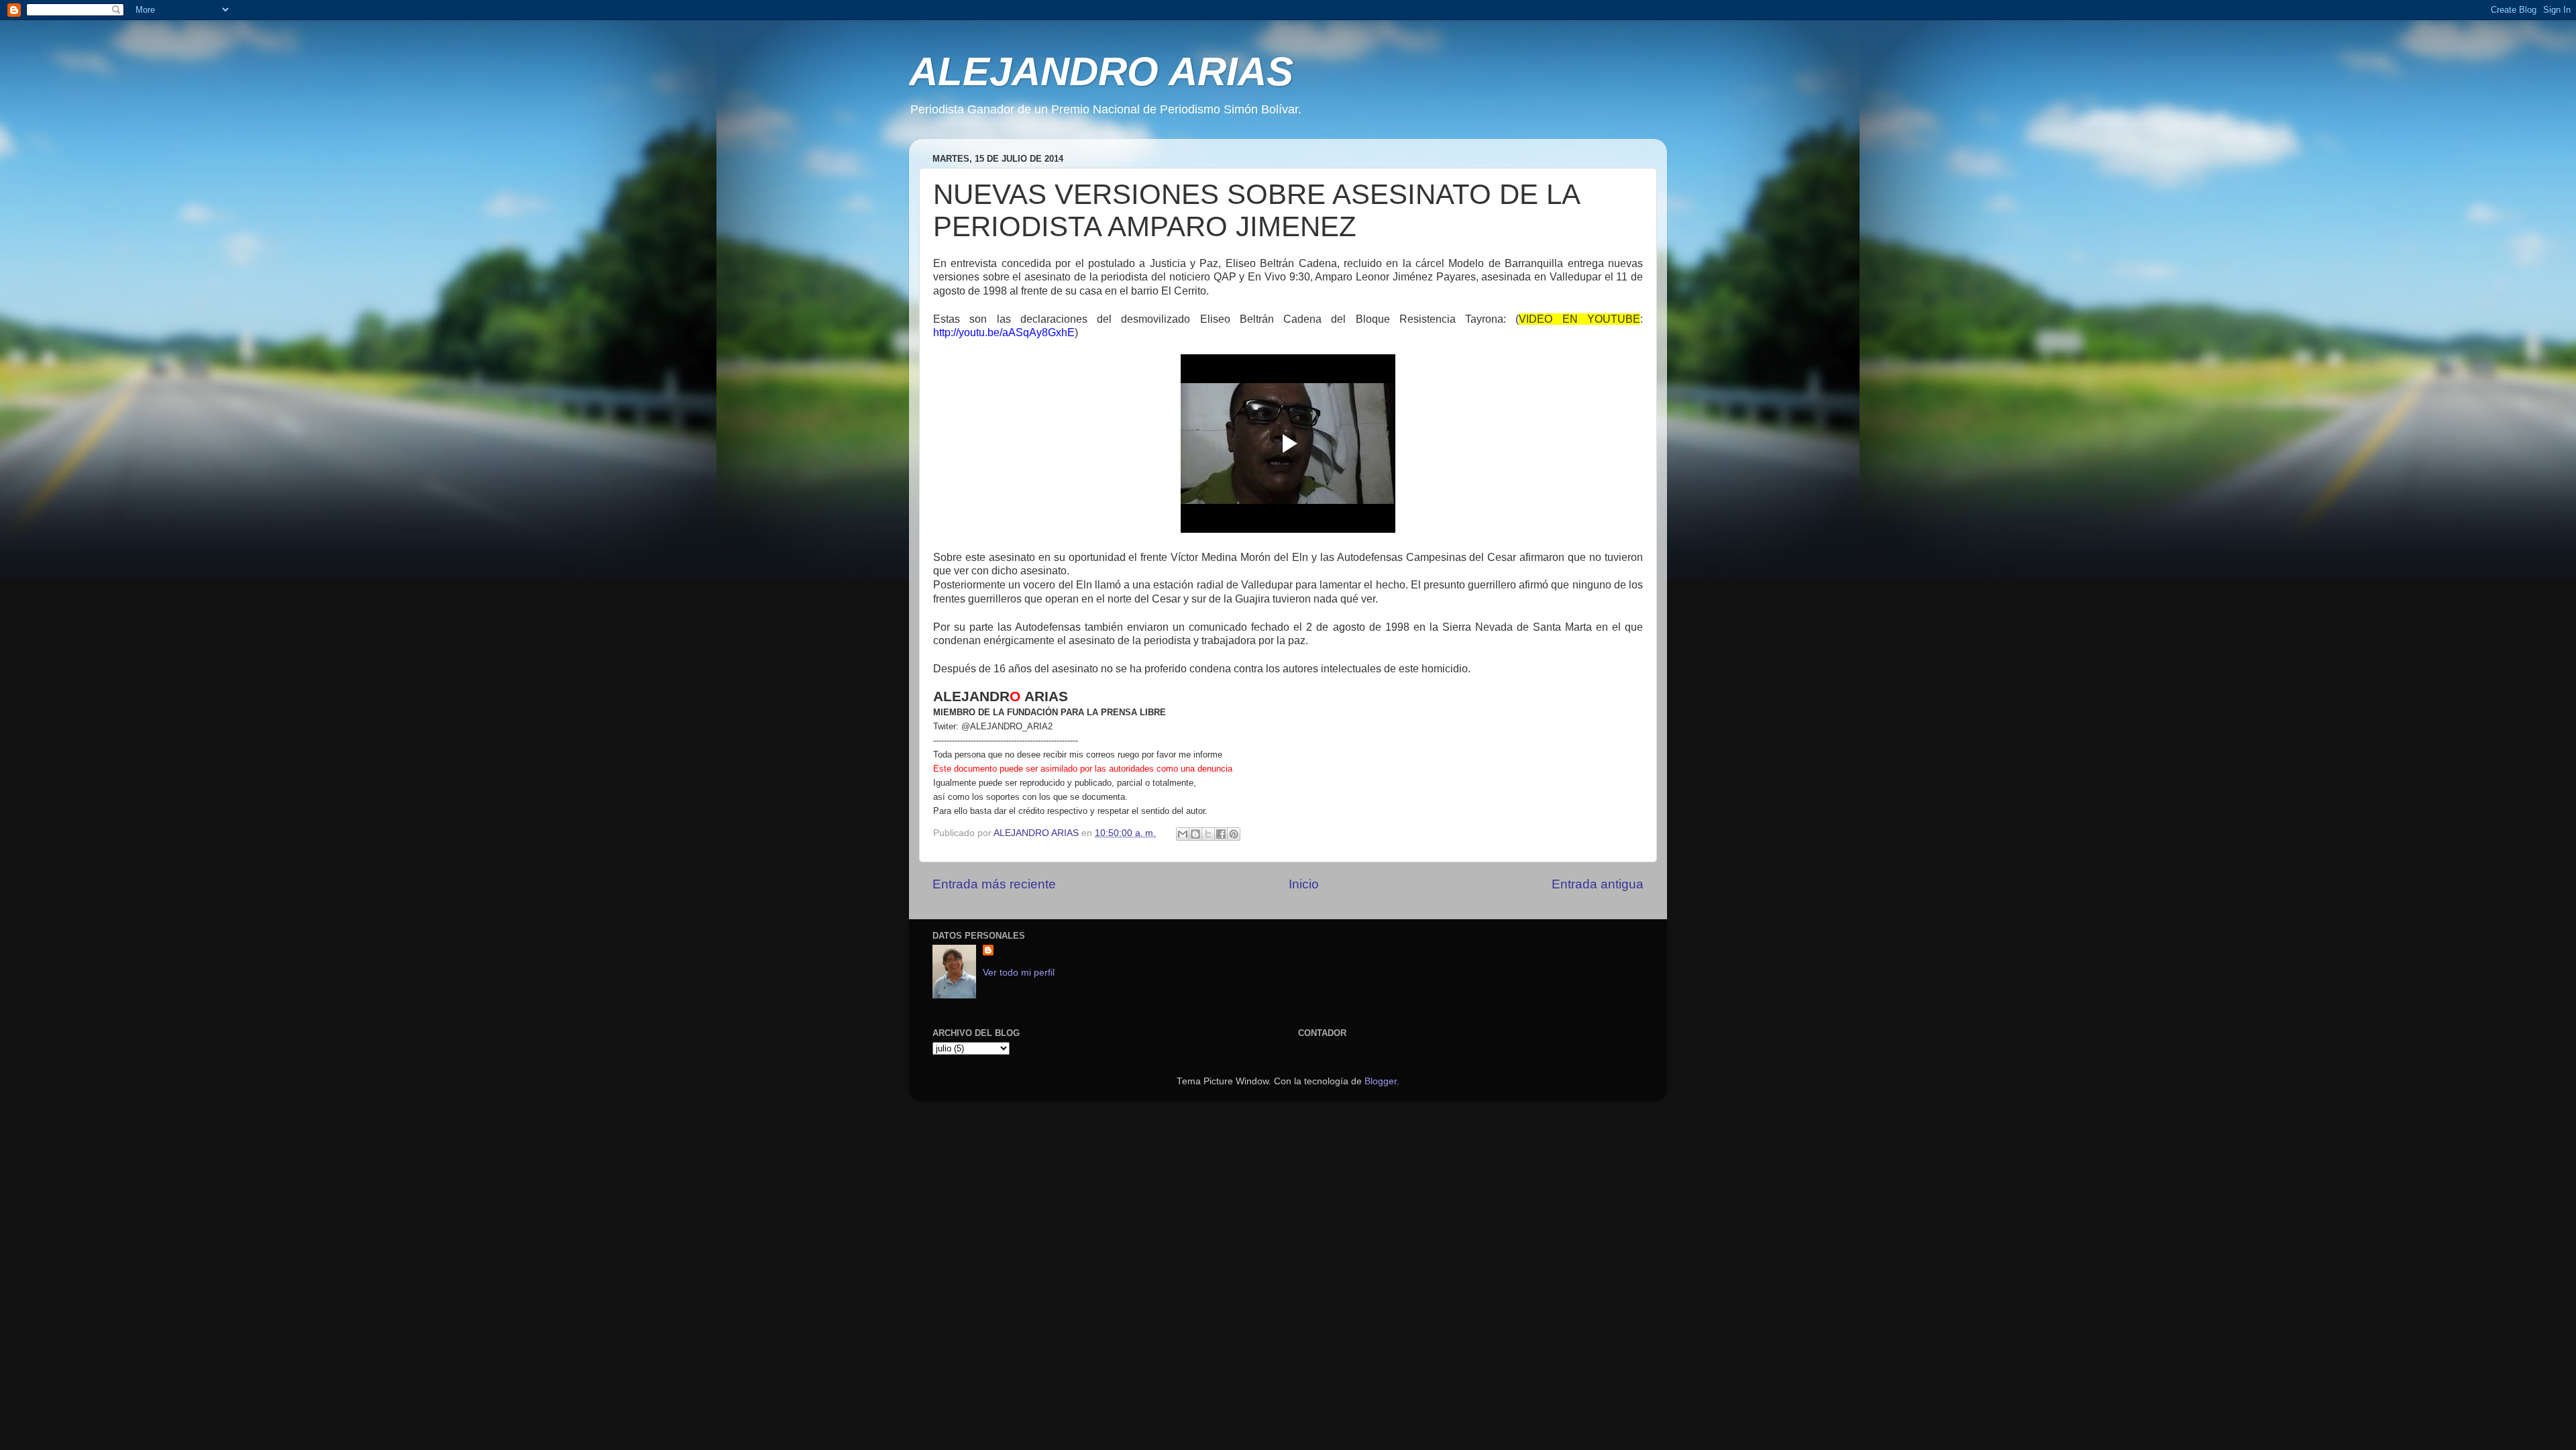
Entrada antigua (1598, 884)
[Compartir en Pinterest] (1234, 834)
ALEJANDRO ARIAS (1101, 71)
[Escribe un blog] (1195, 834)
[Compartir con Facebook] (1221, 834)
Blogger (1381, 1081)
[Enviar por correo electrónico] (1183, 834)
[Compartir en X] (1208, 834)
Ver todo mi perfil (1019, 973)
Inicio (1304, 884)
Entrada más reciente (994, 884)
